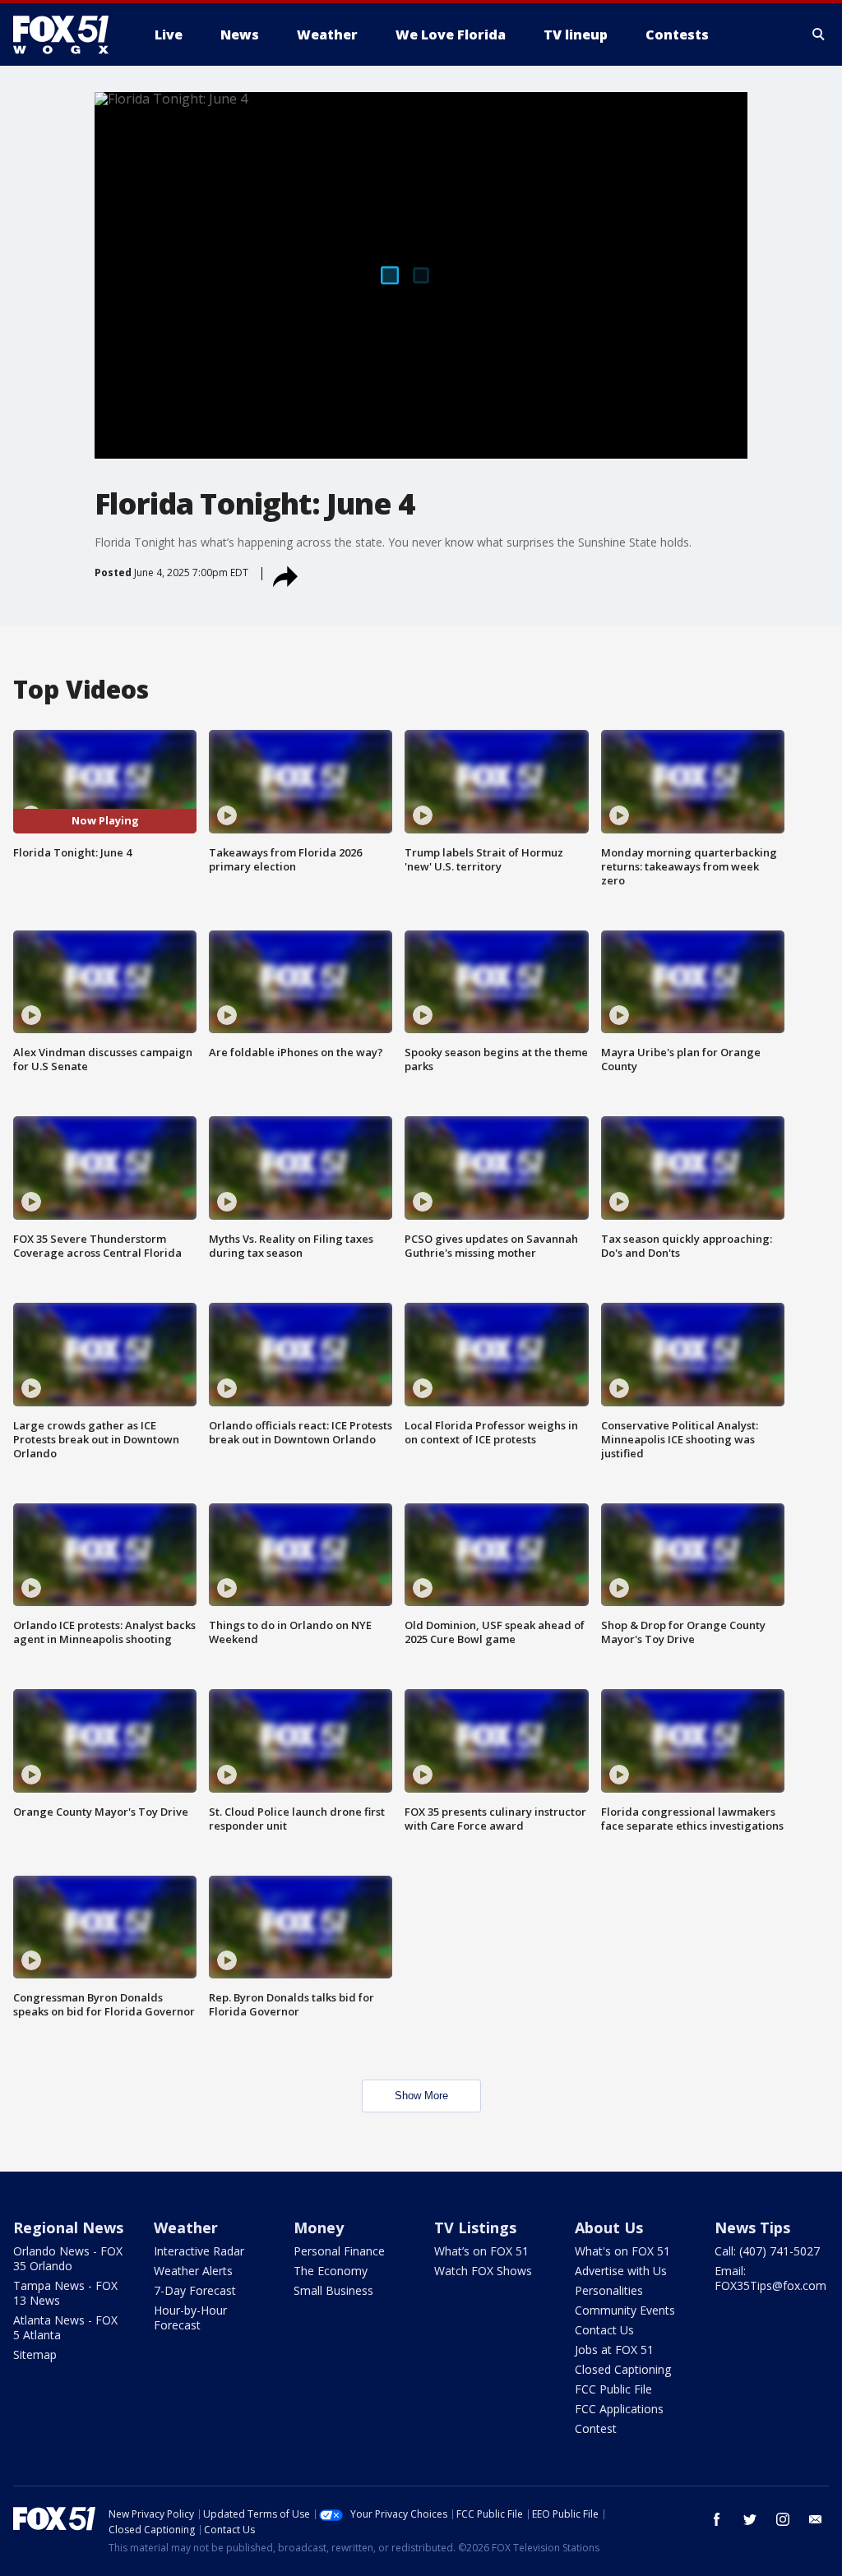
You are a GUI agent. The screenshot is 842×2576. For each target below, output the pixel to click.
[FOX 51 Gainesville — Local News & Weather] (67, 35)
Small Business (333, 2290)
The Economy (331, 2271)
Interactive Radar (199, 2251)
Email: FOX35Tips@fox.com (770, 2278)
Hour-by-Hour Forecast (190, 2317)
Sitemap (35, 2354)
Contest (596, 2428)
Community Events (625, 2310)
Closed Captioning (623, 2369)
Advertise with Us (621, 2271)
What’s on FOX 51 (481, 2251)
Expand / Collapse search (819, 35)
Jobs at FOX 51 (614, 2350)
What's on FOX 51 (622, 2251)
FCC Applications (619, 2409)
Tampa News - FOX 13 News (65, 2293)
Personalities (609, 2290)
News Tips (752, 2227)
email (816, 2519)
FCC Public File (613, 2389)
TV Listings (475, 2227)
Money (319, 2227)
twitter (750, 2519)
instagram (783, 2519)
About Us (609, 2227)
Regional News (68, 2227)
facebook (717, 2519)
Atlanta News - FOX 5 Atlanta (65, 2327)
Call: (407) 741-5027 (767, 2251)
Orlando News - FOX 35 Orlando (68, 2258)
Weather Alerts (193, 2271)
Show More (421, 2096)
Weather (186, 2227)
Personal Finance (339, 2251)
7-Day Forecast (195, 2290)
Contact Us (604, 2330)
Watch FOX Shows (483, 2271)
